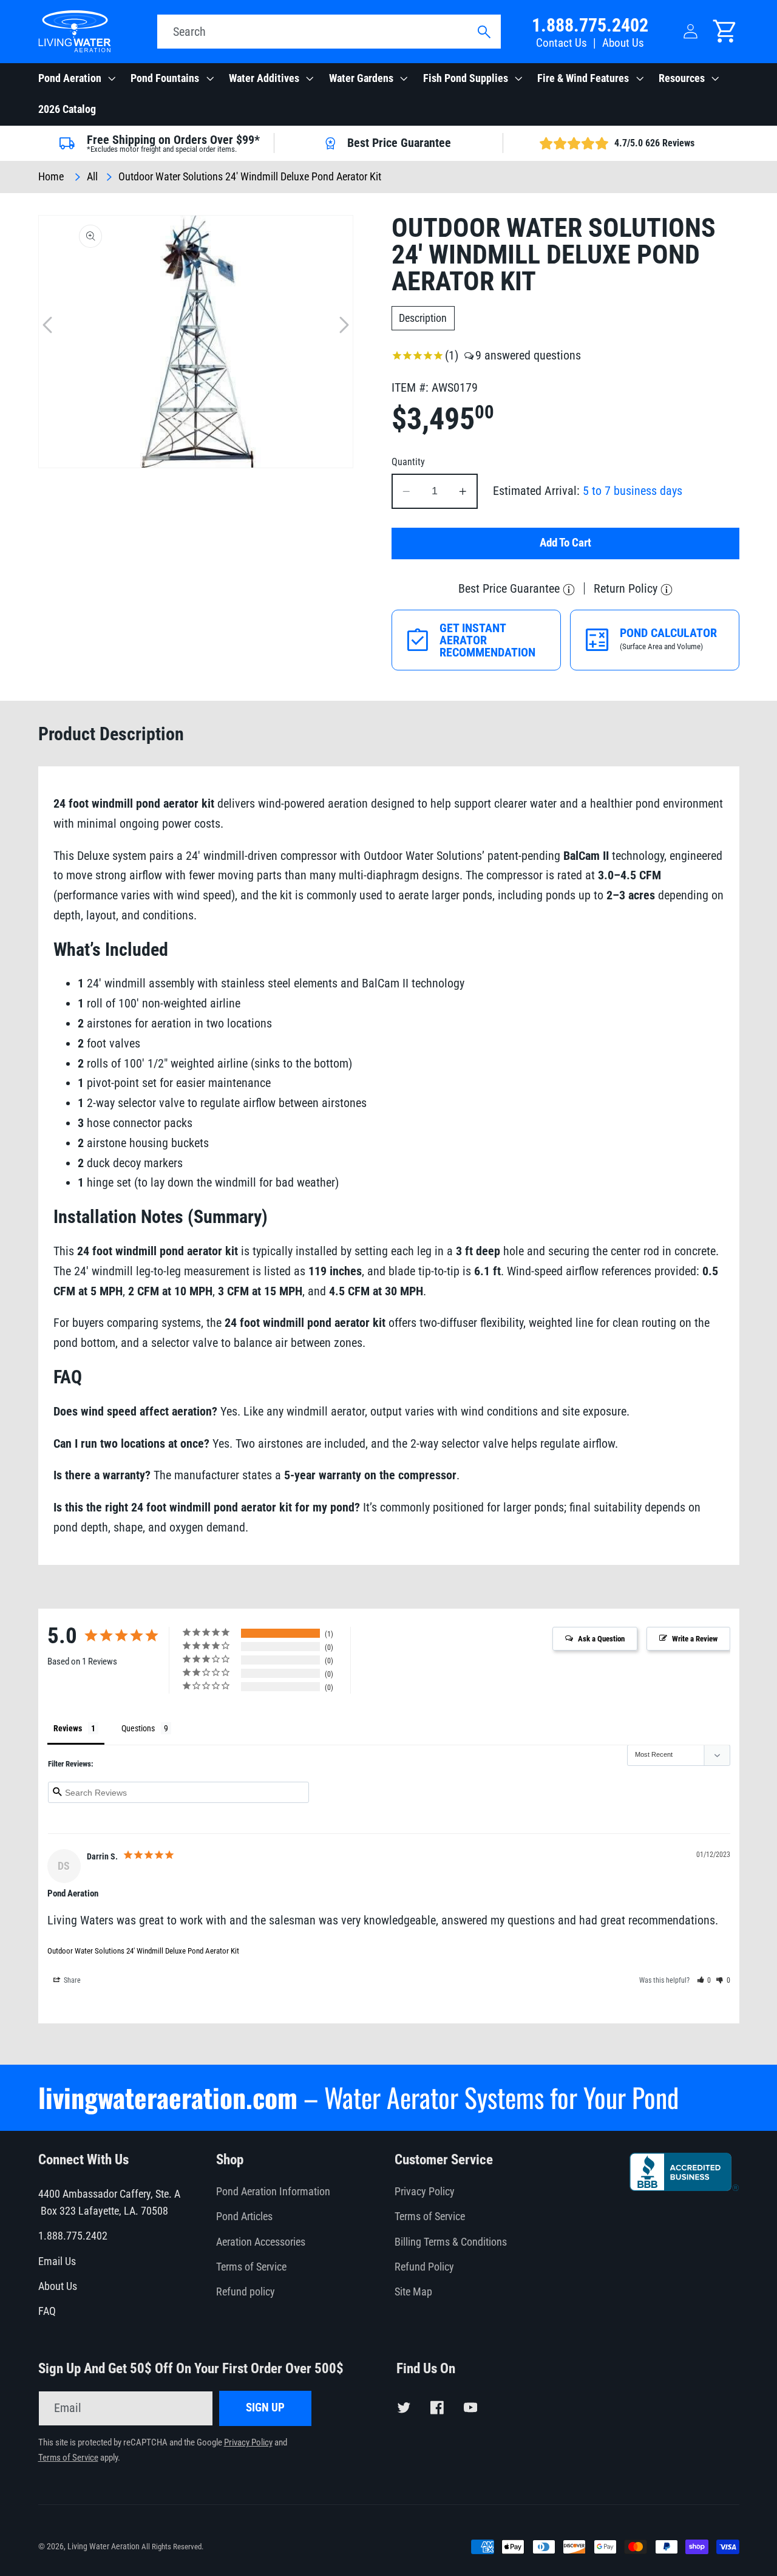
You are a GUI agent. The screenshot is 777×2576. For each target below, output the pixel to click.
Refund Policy (424, 2267)
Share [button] (71, 1980)
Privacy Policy (425, 2192)
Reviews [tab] (68, 1728)
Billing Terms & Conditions (451, 2242)
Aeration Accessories (261, 2242)
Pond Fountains (165, 78)
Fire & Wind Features (583, 78)
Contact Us (562, 43)
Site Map (413, 2292)
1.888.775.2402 (590, 25)
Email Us (57, 2261)
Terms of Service (251, 2267)
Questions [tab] (138, 1728)
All (92, 177)
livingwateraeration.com (168, 2097)
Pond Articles (244, 2217)
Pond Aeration (70, 78)
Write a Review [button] (695, 1639)
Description (423, 318)
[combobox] (329, 32)
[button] (76, 79)
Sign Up (265, 2408)
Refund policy (246, 2292)
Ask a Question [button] (601, 1639)
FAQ (47, 2311)
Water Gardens (361, 78)
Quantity (408, 462)
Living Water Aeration (103, 2546)
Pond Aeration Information (273, 2192)
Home (51, 177)
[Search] (484, 32)
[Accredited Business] (684, 2187)
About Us (623, 43)
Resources (682, 78)
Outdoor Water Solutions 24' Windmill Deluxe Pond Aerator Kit (143, 1951)
